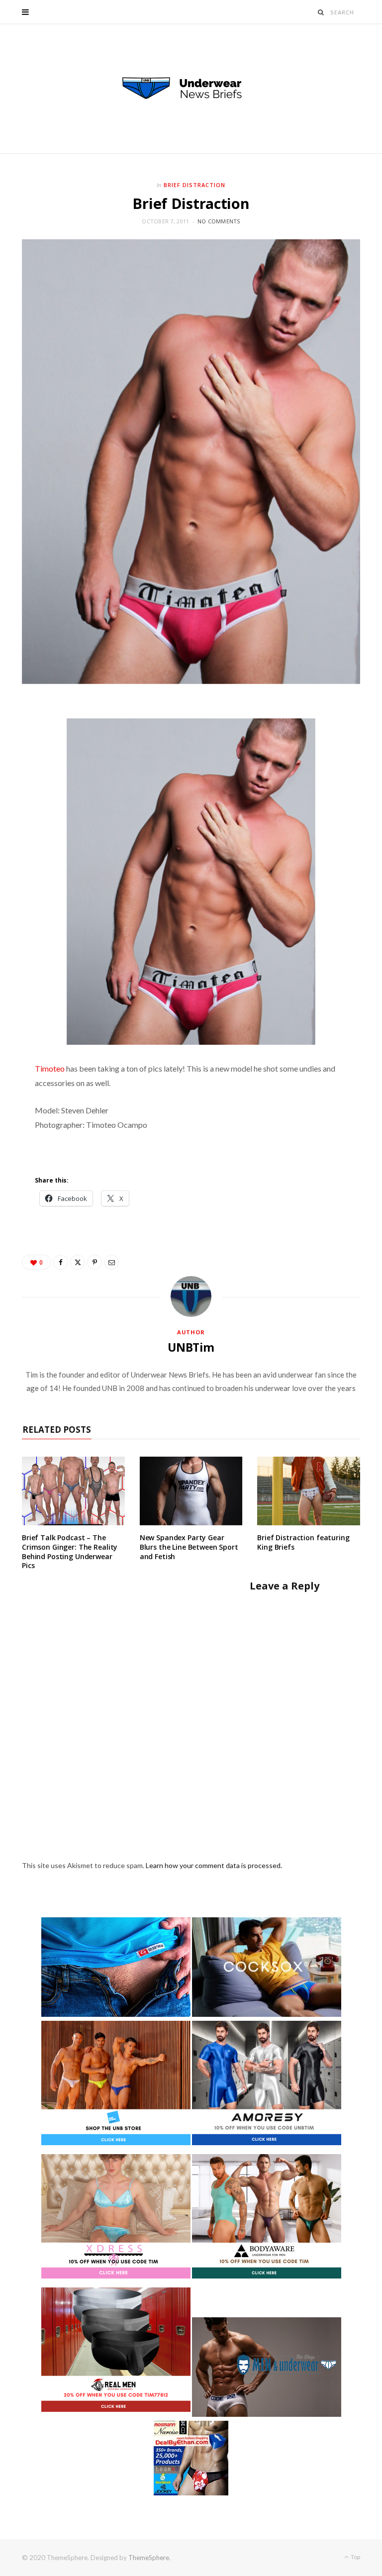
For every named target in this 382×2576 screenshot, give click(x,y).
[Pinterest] (95, 1262)
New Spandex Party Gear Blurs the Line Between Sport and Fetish (189, 1547)
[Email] (111, 1262)
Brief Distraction (194, 185)
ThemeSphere (149, 2558)
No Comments (219, 221)
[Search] (321, 12)
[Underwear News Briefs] (191, 89)
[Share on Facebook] (61, 1262)
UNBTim (191, 1347)
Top (355, 2557)
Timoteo (50, 1068)
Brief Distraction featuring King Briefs (303, 1542)
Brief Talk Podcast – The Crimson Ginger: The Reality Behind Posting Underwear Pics (70, 1552)
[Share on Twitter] (78, 1262)
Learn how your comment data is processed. (214, 1865)
